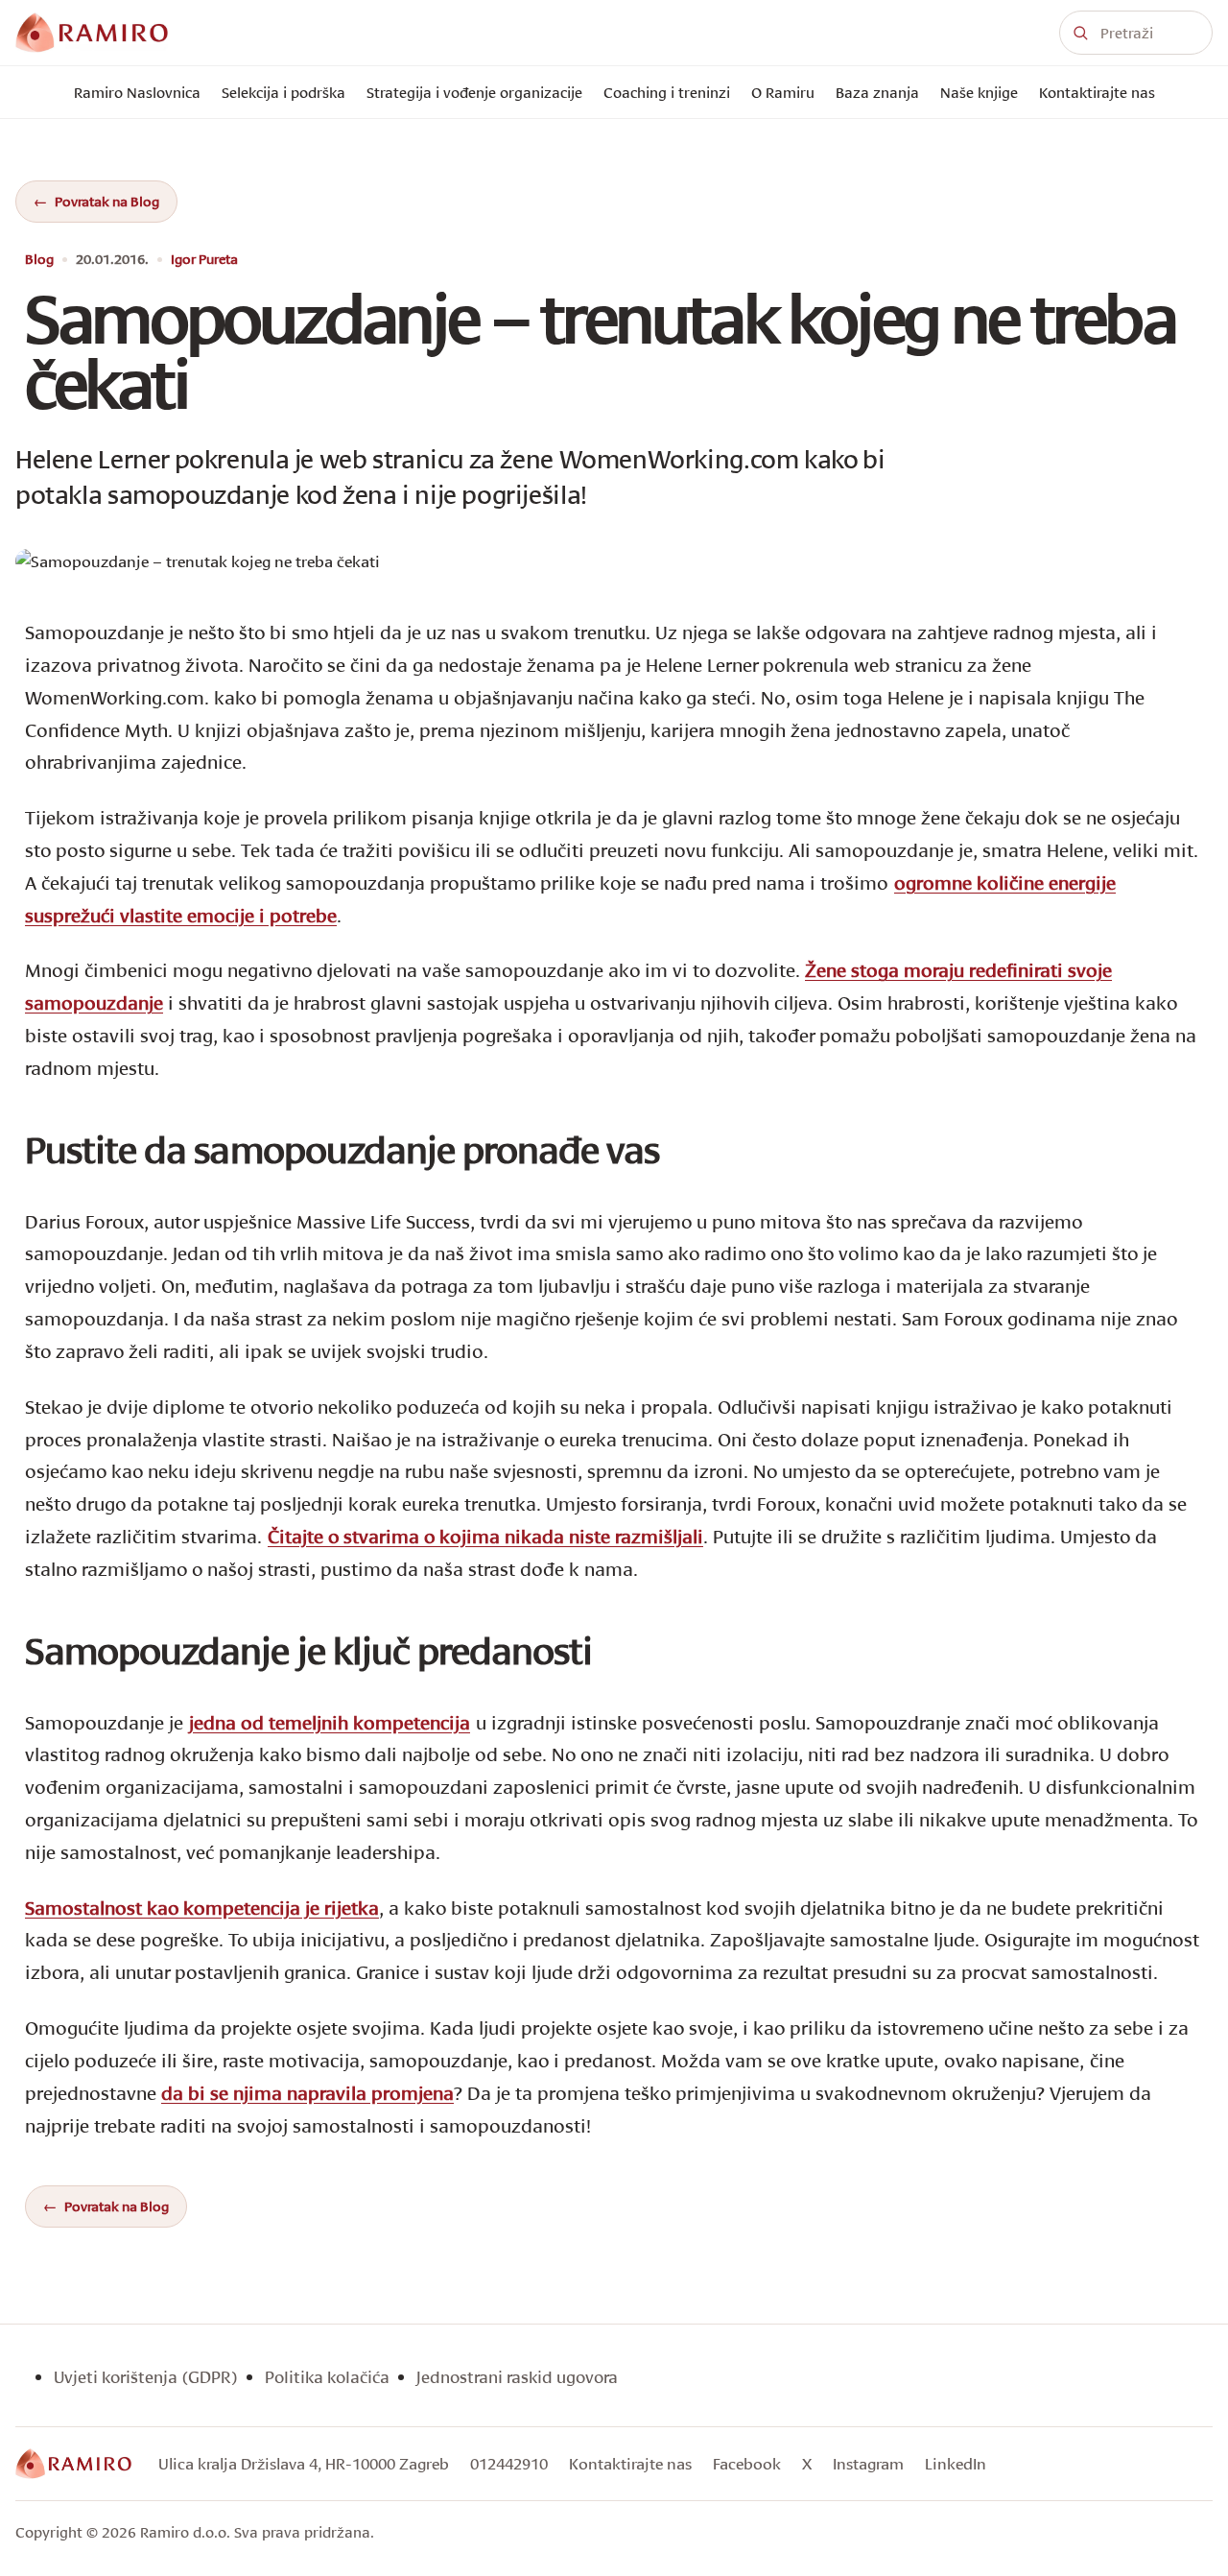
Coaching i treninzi (667, 92)
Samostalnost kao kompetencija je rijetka (202, 1908)
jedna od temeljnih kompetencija (330, 1722)
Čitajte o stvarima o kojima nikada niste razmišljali (485, 1536)
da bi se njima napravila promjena (307, 2093)
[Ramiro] (73, 2464)
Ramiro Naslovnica (137, 92)
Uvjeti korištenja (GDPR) (146, 2377)
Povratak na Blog (107, 201)
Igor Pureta (204, 260)
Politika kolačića (327, 2377)
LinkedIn (956, 2463)
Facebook (747, 2463)
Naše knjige (979, 92)
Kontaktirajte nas (1097, 92)
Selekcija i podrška (283, 92)
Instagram (868, 2463)
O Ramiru (783, 92)
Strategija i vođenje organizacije (474, 92)
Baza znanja (877, 92)
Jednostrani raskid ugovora (517, 2377)
